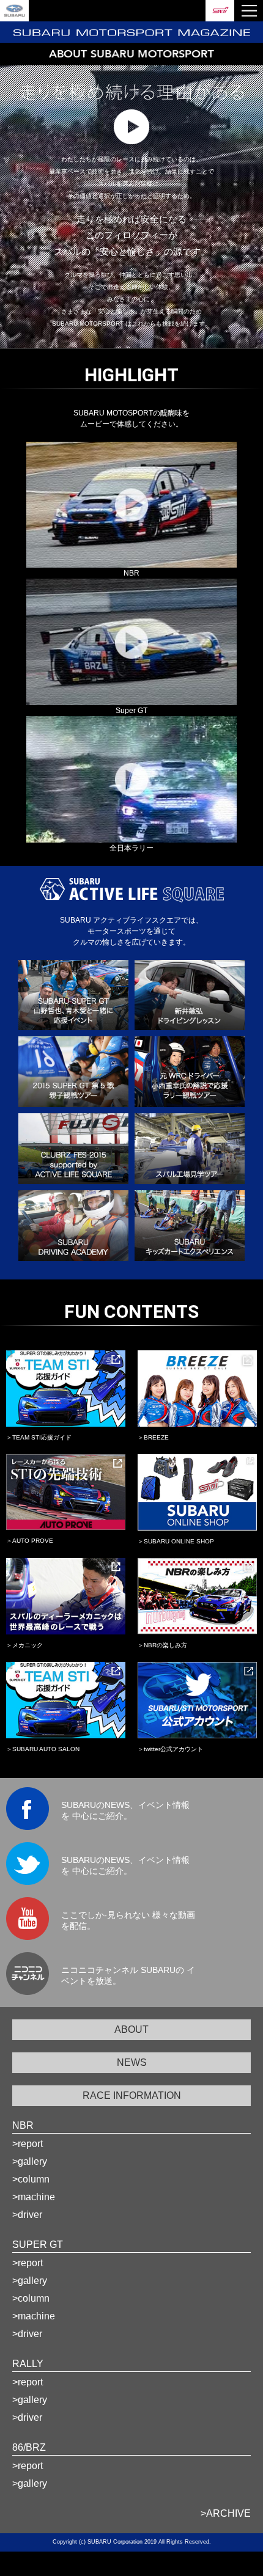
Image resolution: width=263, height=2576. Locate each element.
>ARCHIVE (226, 2513)
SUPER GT (38, 2245)
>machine (34, 2197)
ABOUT (131, 2029)
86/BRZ (29, 2447)
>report (28, 2144)
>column (31, 2179)
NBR (23, 2125)
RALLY (28, 2364)
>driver (27, 2215)
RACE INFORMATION (132, 2095)
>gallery (30, 2161)
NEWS (132, 2062)
